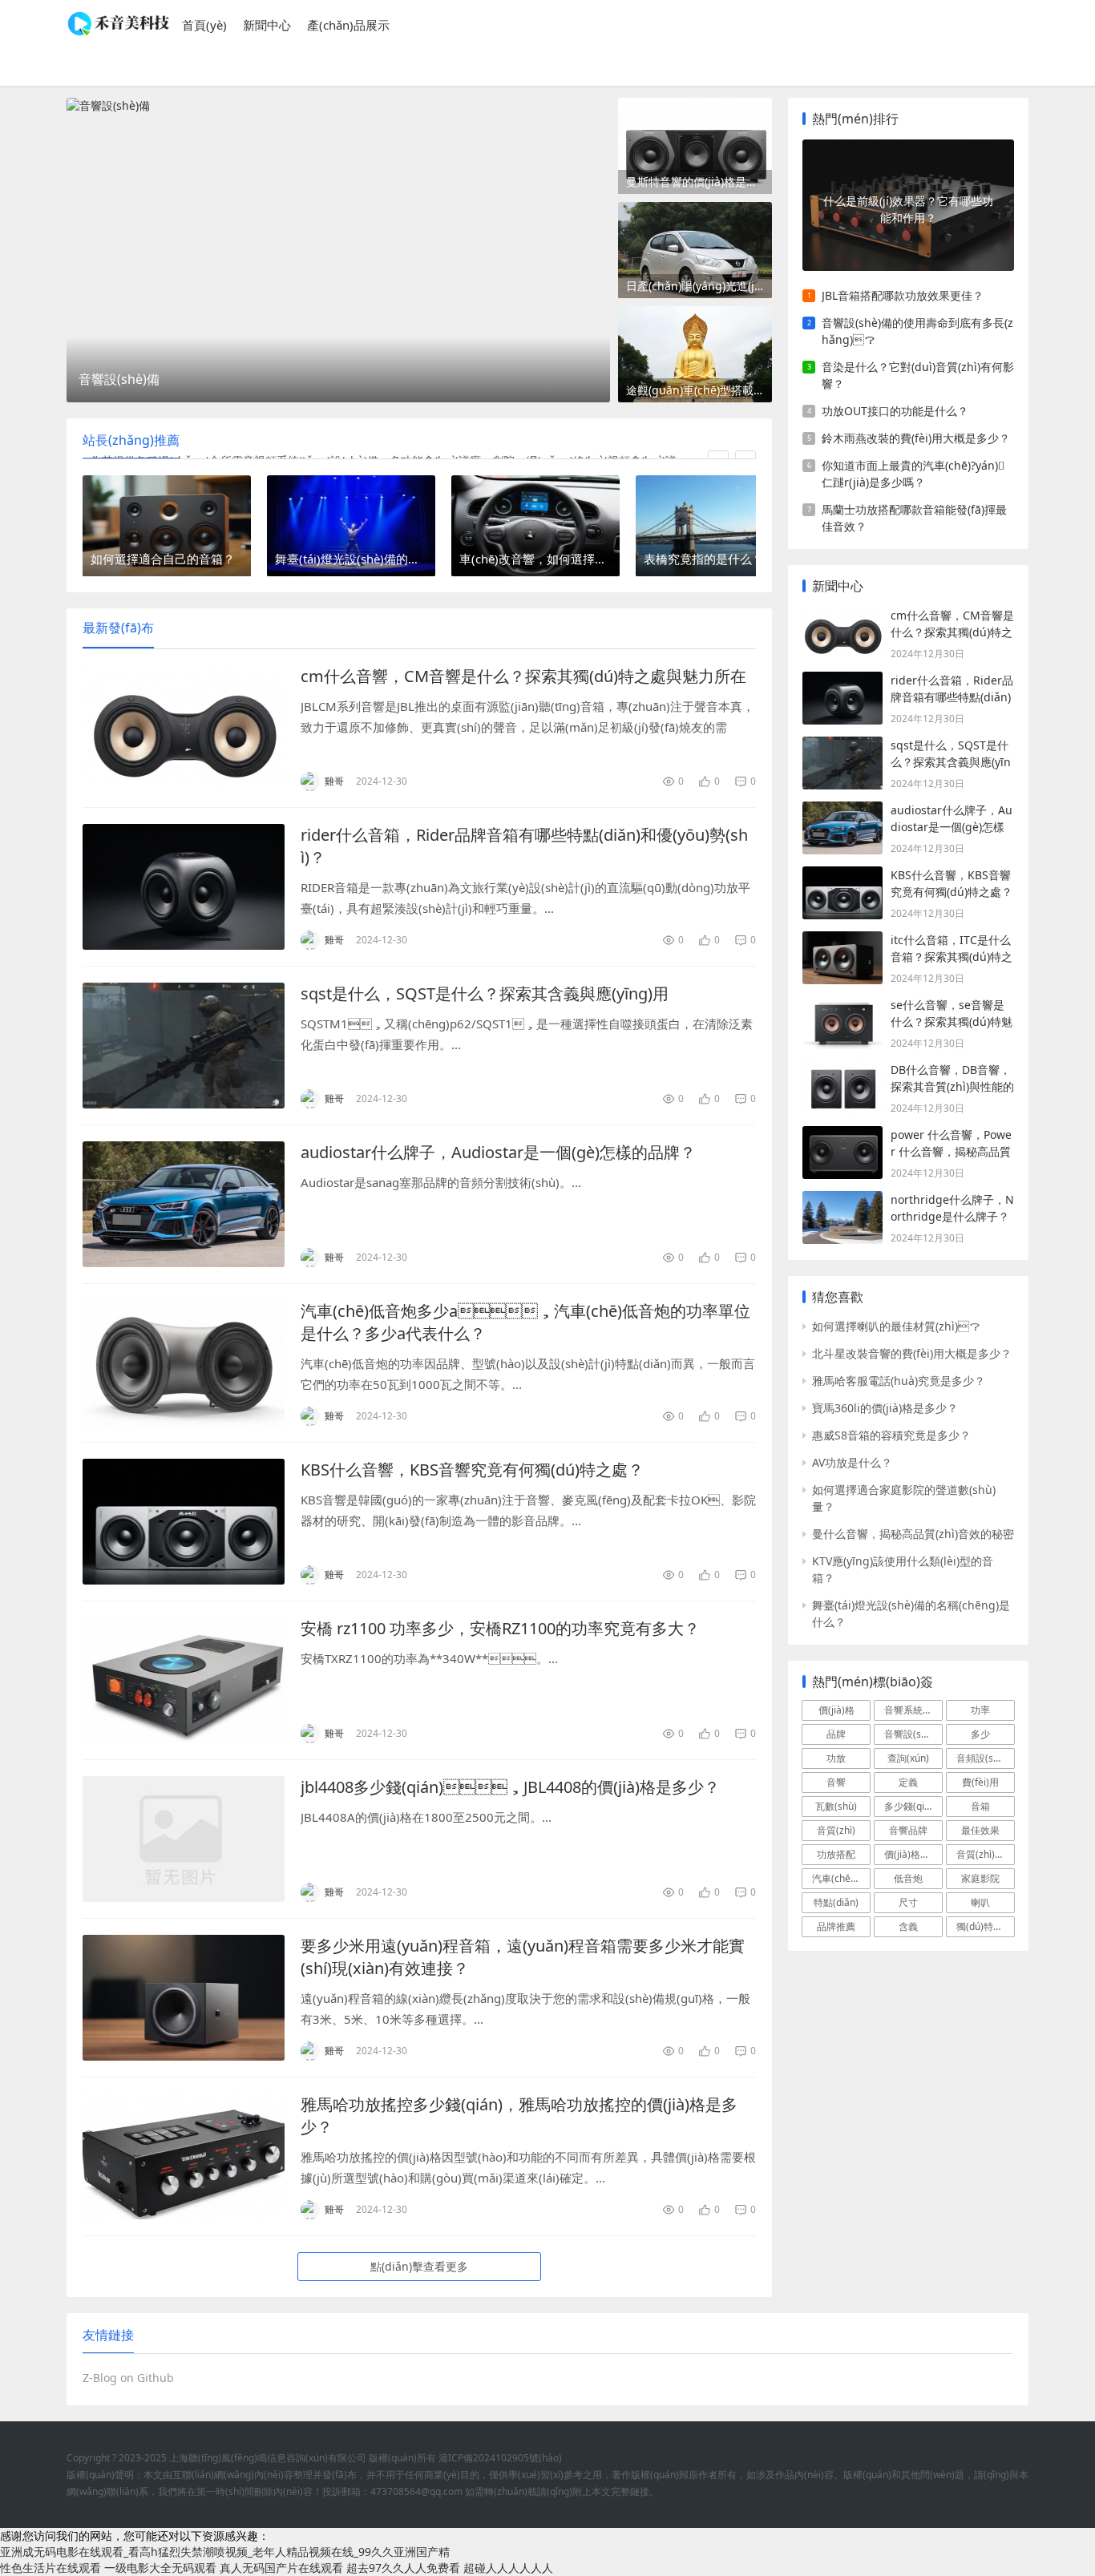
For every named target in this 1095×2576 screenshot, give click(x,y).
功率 (980, 1710)
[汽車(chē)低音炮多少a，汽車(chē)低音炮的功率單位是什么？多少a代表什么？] (184, 1363)
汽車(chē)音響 (841, 1878)
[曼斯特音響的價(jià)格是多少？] (695, 146)
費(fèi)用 (980, 1782)
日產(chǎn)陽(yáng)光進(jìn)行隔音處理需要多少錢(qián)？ (699, 286)
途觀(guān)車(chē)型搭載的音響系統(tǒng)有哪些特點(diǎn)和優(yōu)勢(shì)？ (699, 390)
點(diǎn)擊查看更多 (419, 2266)
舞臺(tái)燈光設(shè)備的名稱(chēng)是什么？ (911, 1613)
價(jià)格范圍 (912, 1854)
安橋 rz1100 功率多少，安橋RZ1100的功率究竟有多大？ (500, 1628)
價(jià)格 (836, 1710)
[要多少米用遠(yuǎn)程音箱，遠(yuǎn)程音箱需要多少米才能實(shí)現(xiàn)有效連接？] (184, 1998)
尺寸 (908, 1902)
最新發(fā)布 (118, 628)
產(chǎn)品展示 (348, 25)
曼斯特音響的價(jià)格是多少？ (699, 182)
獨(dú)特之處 (984, 1926)
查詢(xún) (908, 1758)
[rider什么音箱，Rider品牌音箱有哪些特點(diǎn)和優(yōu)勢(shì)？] (184, 887)
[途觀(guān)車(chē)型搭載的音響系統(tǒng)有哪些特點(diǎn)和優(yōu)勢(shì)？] (695, 354)
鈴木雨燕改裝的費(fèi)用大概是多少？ (916, 438)
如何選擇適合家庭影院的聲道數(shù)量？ (904, 1498)
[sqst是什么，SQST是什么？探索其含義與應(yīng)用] (184, 1046)
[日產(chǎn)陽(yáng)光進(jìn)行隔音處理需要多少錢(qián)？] (695, 250)
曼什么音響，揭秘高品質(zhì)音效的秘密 (913, 1534)
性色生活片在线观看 (51, 2568)
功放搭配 (836, 1854)
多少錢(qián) (911, 1806)
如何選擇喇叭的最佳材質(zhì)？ (896, 1326)
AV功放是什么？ (852, 1462)
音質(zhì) (836, 1830)
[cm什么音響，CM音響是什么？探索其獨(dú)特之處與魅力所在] (184, 728)
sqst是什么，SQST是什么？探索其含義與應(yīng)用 (485, 993)
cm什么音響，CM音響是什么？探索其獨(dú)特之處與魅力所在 (523, 676)
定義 (908, 1782)
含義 (908, 1926)
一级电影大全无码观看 (160, 2568)
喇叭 (980, 1902)
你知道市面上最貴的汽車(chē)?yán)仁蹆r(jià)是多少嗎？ (913, 474)
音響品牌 (908, 1830)
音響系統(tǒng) (913, 1710)
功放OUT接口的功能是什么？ (895, 411)
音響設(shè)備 (913, 1734)
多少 (980, 1734)
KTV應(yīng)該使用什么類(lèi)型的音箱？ (903, 1569)
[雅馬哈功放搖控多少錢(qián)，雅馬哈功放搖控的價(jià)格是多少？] (184, 2156)
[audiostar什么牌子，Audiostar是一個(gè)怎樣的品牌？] (184, 1204)
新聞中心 (267, 25)
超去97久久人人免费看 (403, 2568)
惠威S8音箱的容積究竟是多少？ (891, 1435)
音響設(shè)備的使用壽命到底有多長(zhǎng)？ (917, 331)
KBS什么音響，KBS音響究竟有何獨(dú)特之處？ (472, 1470)
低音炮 (908, 1878)
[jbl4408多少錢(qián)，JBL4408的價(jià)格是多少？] (184, 1839)
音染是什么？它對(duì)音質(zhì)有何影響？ (918, 375)
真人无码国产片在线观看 (281, 2568)
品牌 (836, 1734)
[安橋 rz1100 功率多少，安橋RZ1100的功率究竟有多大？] (184, 1680)
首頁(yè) (204, 25)
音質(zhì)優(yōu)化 (986, 1854)
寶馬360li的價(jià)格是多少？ (885, 1408)
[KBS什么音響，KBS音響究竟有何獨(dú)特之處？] (184, 1522)
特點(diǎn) (836, 1902)
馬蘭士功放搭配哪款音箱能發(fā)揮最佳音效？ (914, 518)
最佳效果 (980, 1830)
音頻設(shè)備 (986, 1758)
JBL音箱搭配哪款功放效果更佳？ (903, 295)
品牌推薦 (836, 1926)
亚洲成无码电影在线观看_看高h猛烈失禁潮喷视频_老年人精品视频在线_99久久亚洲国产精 (225, 2552)
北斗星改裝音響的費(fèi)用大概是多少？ (912, 1353)
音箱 (980, 1806)
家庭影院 (980, 1878)
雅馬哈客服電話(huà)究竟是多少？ (899, 1381)
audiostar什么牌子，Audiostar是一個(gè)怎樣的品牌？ (498, 1152)
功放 (836, 1758)
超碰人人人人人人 (508, 2568)
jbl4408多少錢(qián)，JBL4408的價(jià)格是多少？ (510, 1787)
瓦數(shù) (836, 1806)
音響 (836, 1782)
